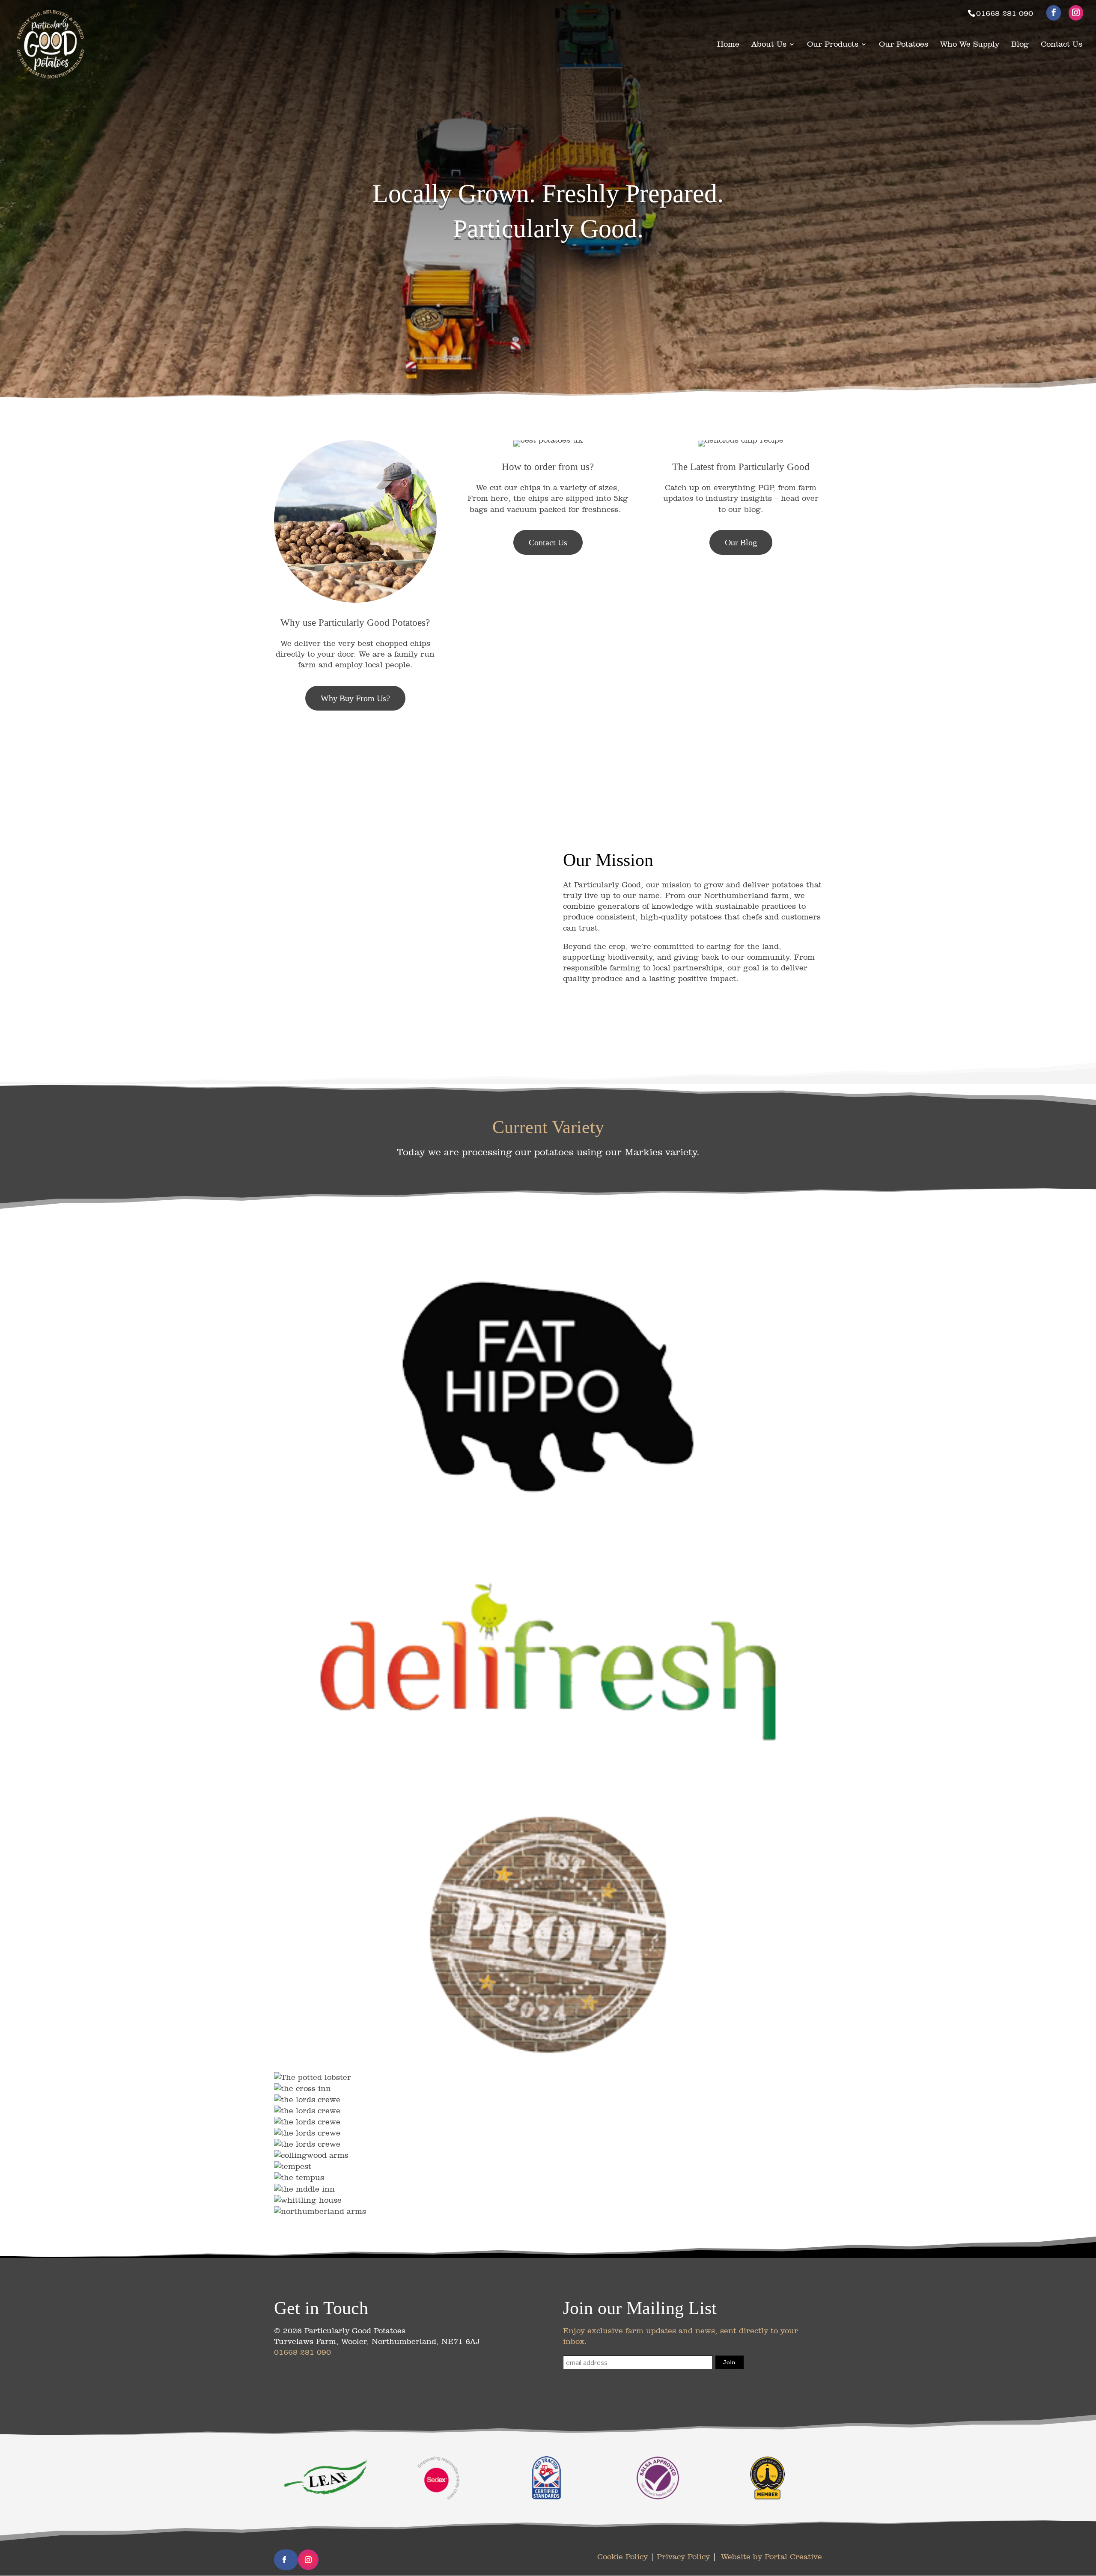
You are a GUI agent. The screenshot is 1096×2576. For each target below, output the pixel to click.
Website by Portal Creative (771, 2557)
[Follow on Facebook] (284, 2560)
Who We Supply (970, 45)
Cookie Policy (622, 2557)
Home (728, 45)
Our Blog (741, 542)
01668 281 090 (302, 2352)
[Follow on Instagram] (308, 2560)
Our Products (833, 45)
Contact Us (1062, 45)
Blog (1020, 45)
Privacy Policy (683, 2557)
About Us (769, 45)
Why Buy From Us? (355, 698)
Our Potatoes (904, 45)
